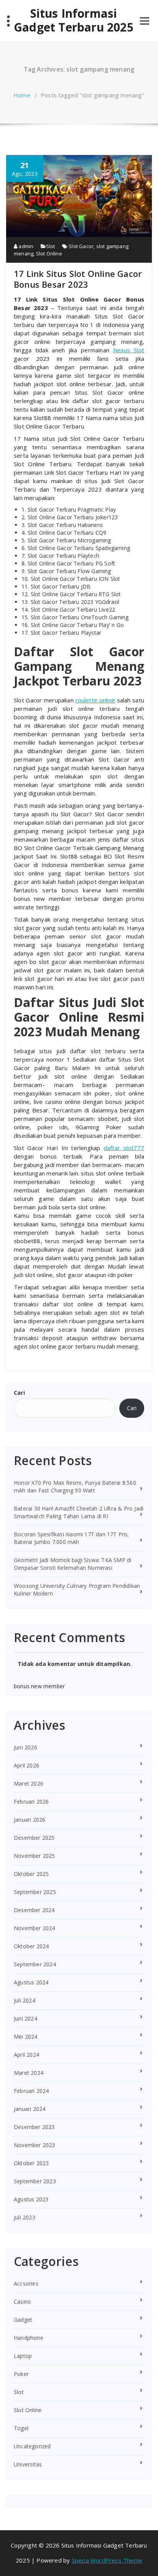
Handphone (29, 2338)
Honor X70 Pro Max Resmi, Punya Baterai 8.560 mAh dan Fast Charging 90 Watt (75, 1486)
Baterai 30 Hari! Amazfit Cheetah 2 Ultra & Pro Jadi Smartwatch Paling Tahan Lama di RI (79, 1512)
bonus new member (39, 1686)
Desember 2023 (34, 2127)
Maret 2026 (29, 1783)
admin (25, 246)
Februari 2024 (31, 2091)
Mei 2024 (26, 2037)
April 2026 (26, 1765)
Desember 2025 (34, 1838)
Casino (22, 2302)
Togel (21, 2428)
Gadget (23, 2320)
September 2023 (35, 2181)
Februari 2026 (31, 1802)
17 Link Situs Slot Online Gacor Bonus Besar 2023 (78, 279)
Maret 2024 (29, 2073)
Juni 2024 (26, 2018)
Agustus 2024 (31, 1982)
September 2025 (35, 1892)
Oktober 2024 (31, 1946)
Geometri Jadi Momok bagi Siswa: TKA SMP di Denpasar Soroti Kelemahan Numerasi (72, 1564)
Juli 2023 (25, 2217)
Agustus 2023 (31, 2199)
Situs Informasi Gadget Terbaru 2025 (74, 20)
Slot (51, 246)
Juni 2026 (26, 1747)
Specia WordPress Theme (107, 2560)
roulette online (95, 700)
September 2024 (35, 1964)
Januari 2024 (30, 2109)
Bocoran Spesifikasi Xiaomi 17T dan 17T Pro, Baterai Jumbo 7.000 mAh (72, 1538)
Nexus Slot (129, 350)
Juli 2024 (25, 2000)
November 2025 (35, 1856)
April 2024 (26, 2055)
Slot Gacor (81, 246)
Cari (19, 1393)
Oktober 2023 (31, 2163)
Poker (21, 2374)
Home (22, 95)
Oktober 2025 (31, 1874)
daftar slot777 (124, 1148)
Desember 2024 (34, 1910)
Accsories (26, 2283)
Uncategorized (32, 2446)
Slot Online (49, 253)
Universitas (28, 2464)
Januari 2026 (30, 1820)
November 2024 (35, 1928)
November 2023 (35, 2145)
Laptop (23, 2356)
